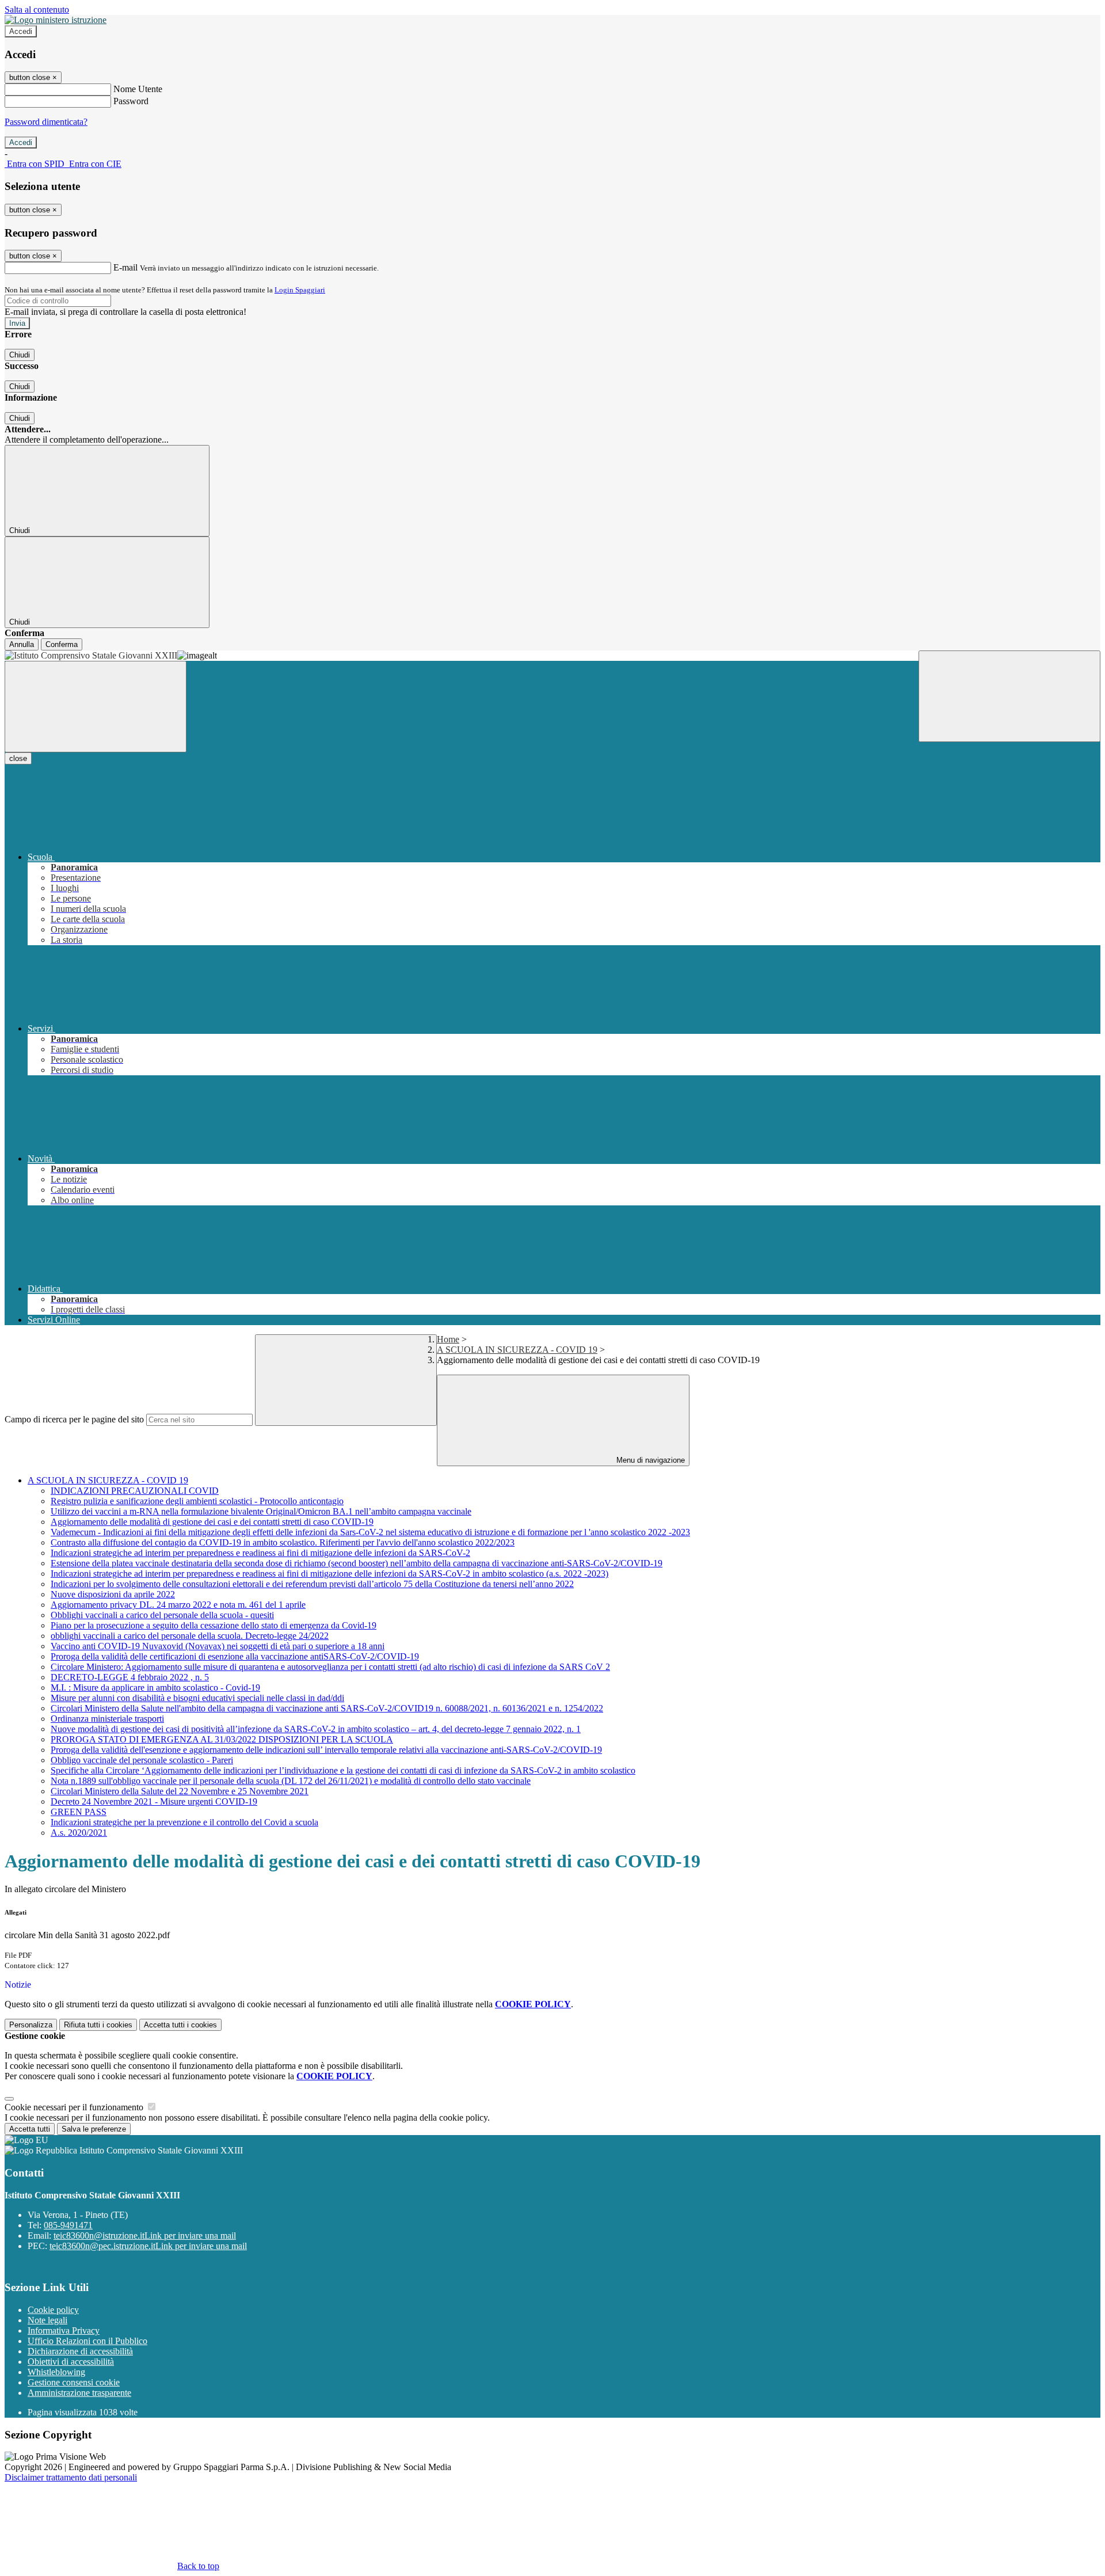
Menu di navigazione (649, 1460)
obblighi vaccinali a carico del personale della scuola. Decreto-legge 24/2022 (190, 1636)
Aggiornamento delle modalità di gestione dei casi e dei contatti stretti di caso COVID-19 (212, 1522)
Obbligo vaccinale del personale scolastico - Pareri (142, 1760)
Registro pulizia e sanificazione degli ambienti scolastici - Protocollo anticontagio (197, 1501)
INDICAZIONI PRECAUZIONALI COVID (135, 1491)
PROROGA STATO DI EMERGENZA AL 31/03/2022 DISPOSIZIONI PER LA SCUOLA (222, 1739)
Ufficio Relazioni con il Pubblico (87, 2341)
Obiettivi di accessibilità (71, 2362)
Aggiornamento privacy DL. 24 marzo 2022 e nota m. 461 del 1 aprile (178, 1605)
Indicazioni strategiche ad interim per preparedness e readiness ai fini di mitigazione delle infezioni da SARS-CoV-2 (260, 1553)
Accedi (21, 31)
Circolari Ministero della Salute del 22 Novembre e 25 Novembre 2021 (180, 1791)
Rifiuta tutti (98, 2025)
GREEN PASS (79, 1812)
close (18, 758)
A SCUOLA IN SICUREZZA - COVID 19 (517, 1350)
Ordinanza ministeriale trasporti (107, 1719)
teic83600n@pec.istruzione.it (148, 2246)
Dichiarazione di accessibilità (80, 2351)
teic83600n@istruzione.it (145, 2236)
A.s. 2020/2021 (79, 1833)
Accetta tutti (180, 2025)
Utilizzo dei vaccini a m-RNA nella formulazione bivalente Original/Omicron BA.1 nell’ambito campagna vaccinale (261, 1511)
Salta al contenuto (37, 9)
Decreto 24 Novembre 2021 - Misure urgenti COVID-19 (154, 1801)
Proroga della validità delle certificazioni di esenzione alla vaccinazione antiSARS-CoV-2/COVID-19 (235, 1656)
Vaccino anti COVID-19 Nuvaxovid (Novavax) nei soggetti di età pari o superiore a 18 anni (218, 1646)
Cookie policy (53, 2310)
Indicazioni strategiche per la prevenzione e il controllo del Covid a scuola (184, 1822)
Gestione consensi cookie (74, 2382)
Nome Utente (138, 89)
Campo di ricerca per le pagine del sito (74, 1419)
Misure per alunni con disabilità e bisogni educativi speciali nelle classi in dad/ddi (197, 1698)
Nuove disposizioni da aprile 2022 (113, 1594)
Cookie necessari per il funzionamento (75, 2107)
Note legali (47, 2320)
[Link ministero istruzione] (56, 20)
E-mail (125, 267)
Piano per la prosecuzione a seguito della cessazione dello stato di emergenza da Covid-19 (214, 1625)
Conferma (62, 644)
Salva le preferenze (94, 2129)
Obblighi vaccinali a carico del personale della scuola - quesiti (162, 1615)
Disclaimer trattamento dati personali (71, 2477)
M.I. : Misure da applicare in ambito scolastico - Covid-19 (155, 1687)
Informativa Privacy (64, 2330)
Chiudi (20, 355)
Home (448, 1339)
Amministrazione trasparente (79, 2393)
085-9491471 (68, 2225)
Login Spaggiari (300, 290)
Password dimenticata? (46, 122)
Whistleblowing (56, 2372)
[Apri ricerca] (1009, 696)
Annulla (22, 644)
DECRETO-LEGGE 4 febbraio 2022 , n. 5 (130, 1677)
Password (131, 101)
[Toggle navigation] (96, 707)
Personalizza (31, 2025)
